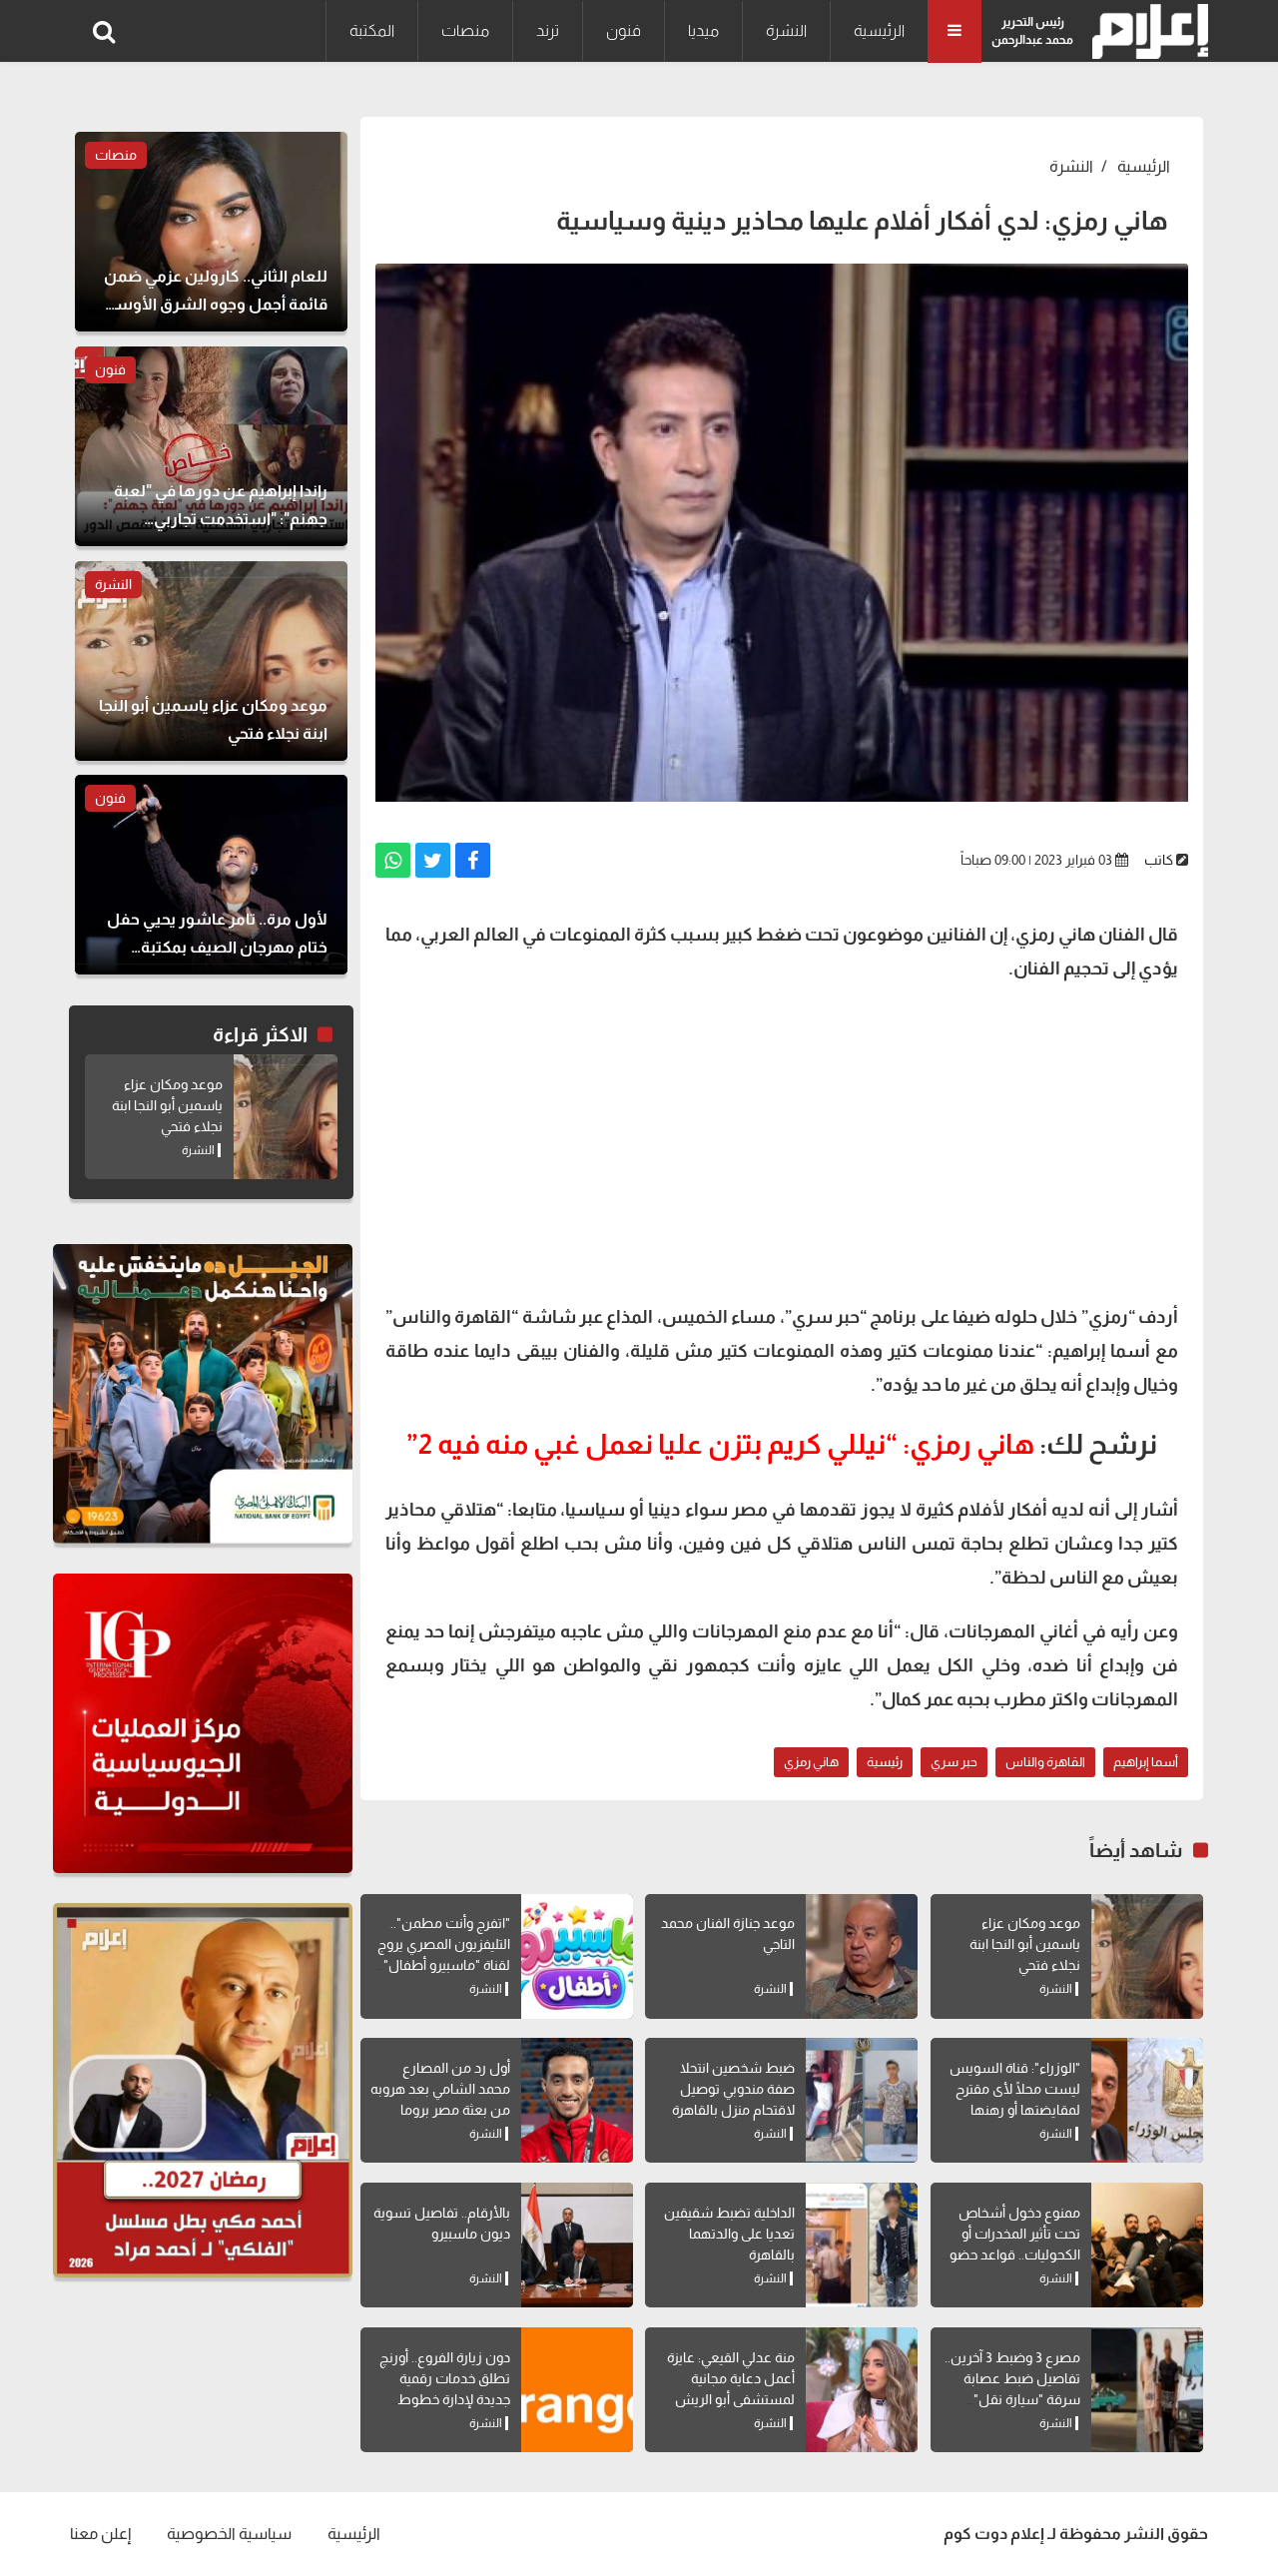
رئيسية (885, 1762)
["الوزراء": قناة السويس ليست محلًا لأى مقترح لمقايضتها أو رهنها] (1147, 2100)
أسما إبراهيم (1146, 1762)
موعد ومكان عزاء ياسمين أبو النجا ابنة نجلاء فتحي (1025, 1944)
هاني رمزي (811, 1762)
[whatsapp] (393, 860)
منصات (465, 30)
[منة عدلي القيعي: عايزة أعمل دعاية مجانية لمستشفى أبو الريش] (862, 2390)
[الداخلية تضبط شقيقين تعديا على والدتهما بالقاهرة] (862, 2245)
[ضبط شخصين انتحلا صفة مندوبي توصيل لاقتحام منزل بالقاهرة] (862, 2100)
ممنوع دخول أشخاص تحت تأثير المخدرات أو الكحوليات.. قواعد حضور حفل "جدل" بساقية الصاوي (1012, 2254)
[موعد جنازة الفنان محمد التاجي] (862, 1956)
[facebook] (473, 860)
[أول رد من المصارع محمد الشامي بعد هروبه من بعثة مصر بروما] (577, 2100)
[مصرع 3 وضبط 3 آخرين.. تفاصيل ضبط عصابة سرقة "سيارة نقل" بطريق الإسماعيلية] (1147, 2390)
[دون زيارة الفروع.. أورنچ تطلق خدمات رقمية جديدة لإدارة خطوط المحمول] (577, 2390)
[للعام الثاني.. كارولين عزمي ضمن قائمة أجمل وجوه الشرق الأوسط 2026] (211, 232)
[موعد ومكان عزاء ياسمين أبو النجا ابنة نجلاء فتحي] (1147, 1956)
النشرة (786, 30)
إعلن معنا (100, 2534)
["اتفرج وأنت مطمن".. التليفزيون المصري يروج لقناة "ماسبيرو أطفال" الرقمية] (577, 1956)
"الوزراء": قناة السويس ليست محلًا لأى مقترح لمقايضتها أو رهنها (1015, 2089)
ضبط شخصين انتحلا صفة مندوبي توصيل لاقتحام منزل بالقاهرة (733, 2089)
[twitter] (433, 860)
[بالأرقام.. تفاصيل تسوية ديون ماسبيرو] (577, 2245)
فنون (624, 30)
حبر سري (954, 1762)
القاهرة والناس (1045, 1762)
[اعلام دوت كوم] (1146, 31)
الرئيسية (879, 30)
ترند (548, 30)
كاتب (1159, 860)
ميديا (703, 30)
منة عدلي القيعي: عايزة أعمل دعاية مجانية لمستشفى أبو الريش (731, 2378)
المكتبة (372, 30)
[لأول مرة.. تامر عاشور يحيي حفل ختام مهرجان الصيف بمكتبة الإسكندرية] (211, 875)
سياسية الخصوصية (229, 2534)
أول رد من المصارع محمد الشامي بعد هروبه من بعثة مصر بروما (440, 2089)
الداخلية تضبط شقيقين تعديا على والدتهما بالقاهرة (729, 2234)
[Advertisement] (782, 1140)
